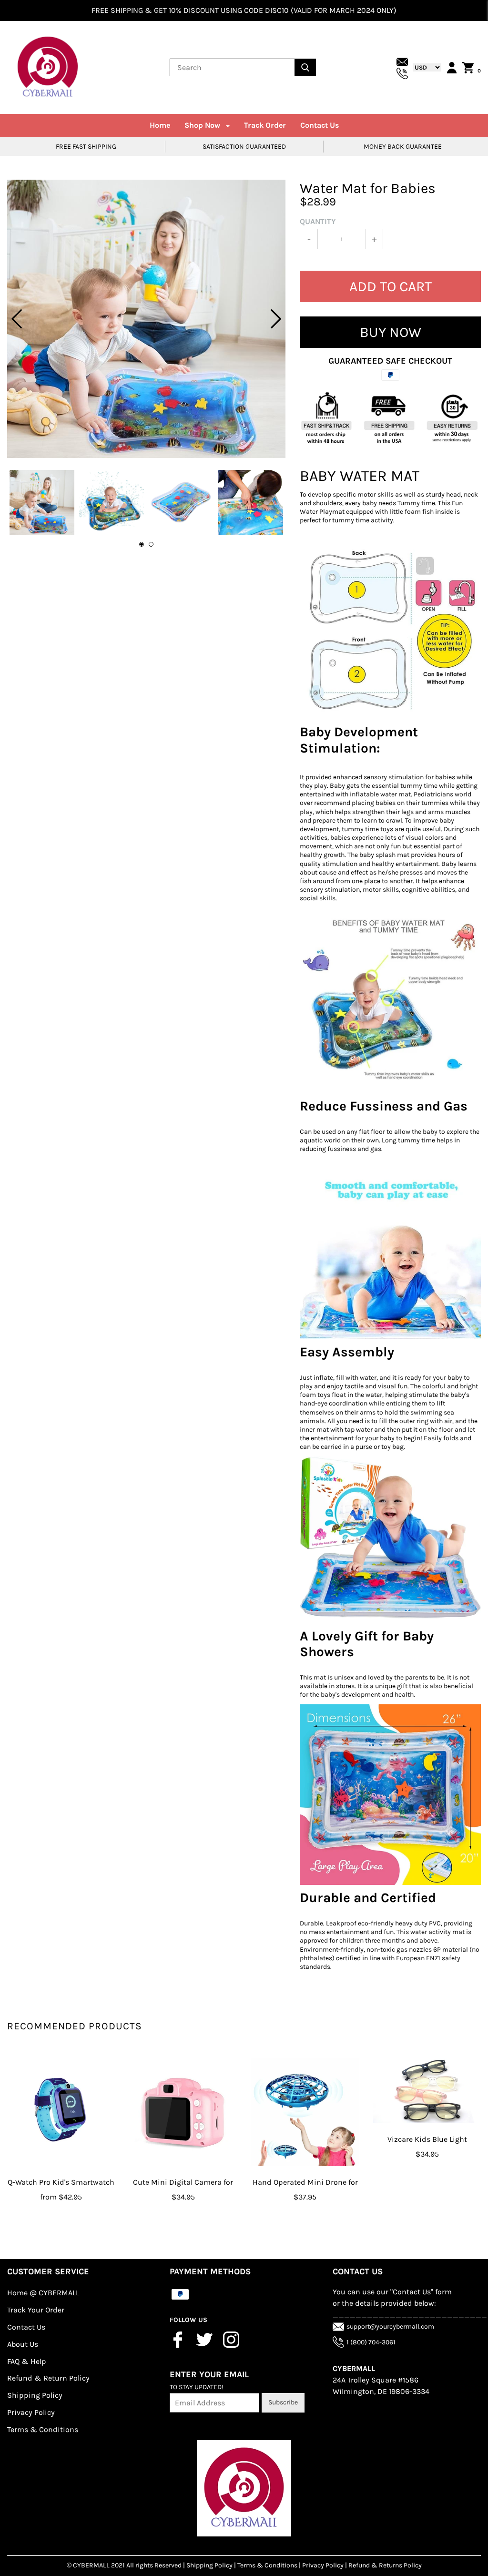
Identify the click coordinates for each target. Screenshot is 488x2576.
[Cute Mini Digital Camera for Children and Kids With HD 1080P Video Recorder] (183, 2112)
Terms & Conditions (43, 2429)
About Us (23, 2344)
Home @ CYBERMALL (43, 2293)
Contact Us (320, 125)
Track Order (265, 125)
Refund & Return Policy (48, 2378)
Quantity (318, 221)
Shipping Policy (35, 2395)
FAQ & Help (27, 2361)
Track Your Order (36, 2310)
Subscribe (283, 2402)
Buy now (391, 332)
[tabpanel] (146, 319)
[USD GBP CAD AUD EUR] (425, 67)
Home (160, 125)
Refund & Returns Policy (385, 2565)
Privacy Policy (31, 2412)
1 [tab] (142, 544)
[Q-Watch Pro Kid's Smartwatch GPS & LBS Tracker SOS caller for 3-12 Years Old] (61, 2112)
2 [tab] (151, 544)
